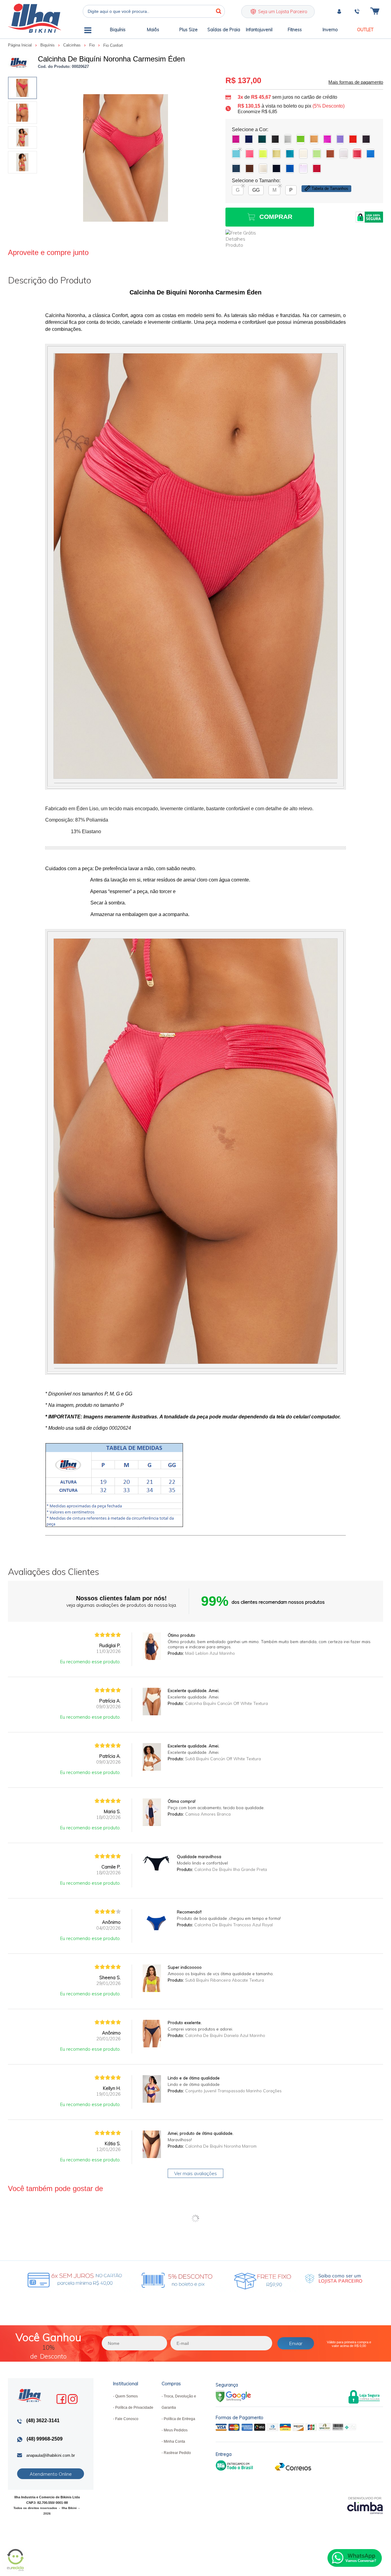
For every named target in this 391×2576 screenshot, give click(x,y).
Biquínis (48, 45)
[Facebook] (61, 2399)
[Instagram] (73, 2399)
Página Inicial (20, 45)
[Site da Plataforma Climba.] (365, 2505)
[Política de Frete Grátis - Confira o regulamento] (146, 2279)
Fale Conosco (127, 2419)
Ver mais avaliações (195, 2173)
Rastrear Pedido (177, 2453)
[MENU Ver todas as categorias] (88, 31)
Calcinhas (73, 45)
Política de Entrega (179, 2419)
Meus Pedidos (176, 2430)
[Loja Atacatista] (334, 2279)
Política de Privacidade (134, 2408)
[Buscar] (218, 11)
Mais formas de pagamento (356, 82)
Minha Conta (174, 2441)
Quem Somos (126, 2396)
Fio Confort (113, 45)
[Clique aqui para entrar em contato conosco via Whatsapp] (355, 2558)
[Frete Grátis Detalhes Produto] (244, 239)
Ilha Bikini (35, 18)
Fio (93, 45)
